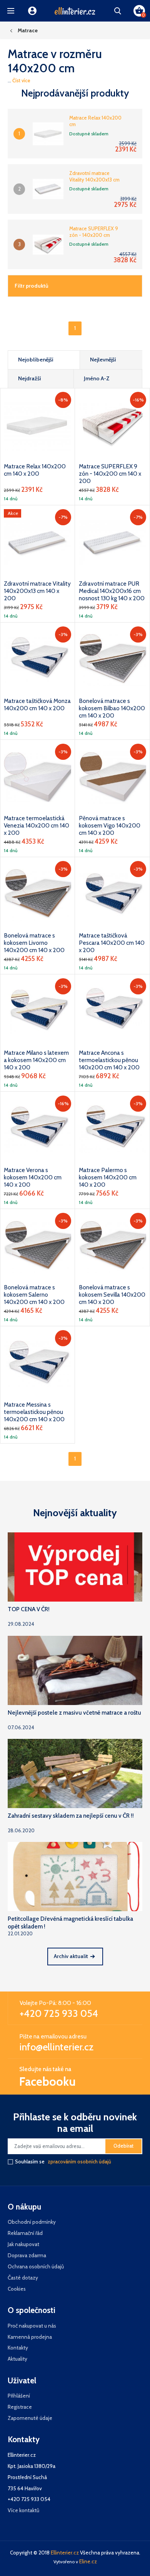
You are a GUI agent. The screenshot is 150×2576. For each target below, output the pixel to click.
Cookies (17, 2289)
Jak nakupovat (23, 2244)
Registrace (20, 2407)
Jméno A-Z (97, 378)
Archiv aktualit (71, 1956)
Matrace (28, 30)
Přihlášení (19, 2396)
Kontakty (18, 2348)
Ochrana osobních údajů (36, 2266)
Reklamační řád (25, 2233)
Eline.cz (88, 2561)
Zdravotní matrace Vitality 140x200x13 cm (94, 176)
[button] (11, 11)
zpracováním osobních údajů (79, 2162)
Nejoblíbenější (36, 360)
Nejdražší (30, 378)
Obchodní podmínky (32, 2222)
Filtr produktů (32, 286)
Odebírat (123, 2146)
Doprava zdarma (27, 2255)
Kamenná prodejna (30, 2337)
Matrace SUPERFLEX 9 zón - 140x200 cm (94, 232)
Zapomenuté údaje (30, 2418)
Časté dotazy (23, 2278)
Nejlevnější (103, 360)
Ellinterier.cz (65, 2553)
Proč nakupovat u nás (32, 2326)
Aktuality (17, 2359)
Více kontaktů (23, 2510)
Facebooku (47, 2081)
